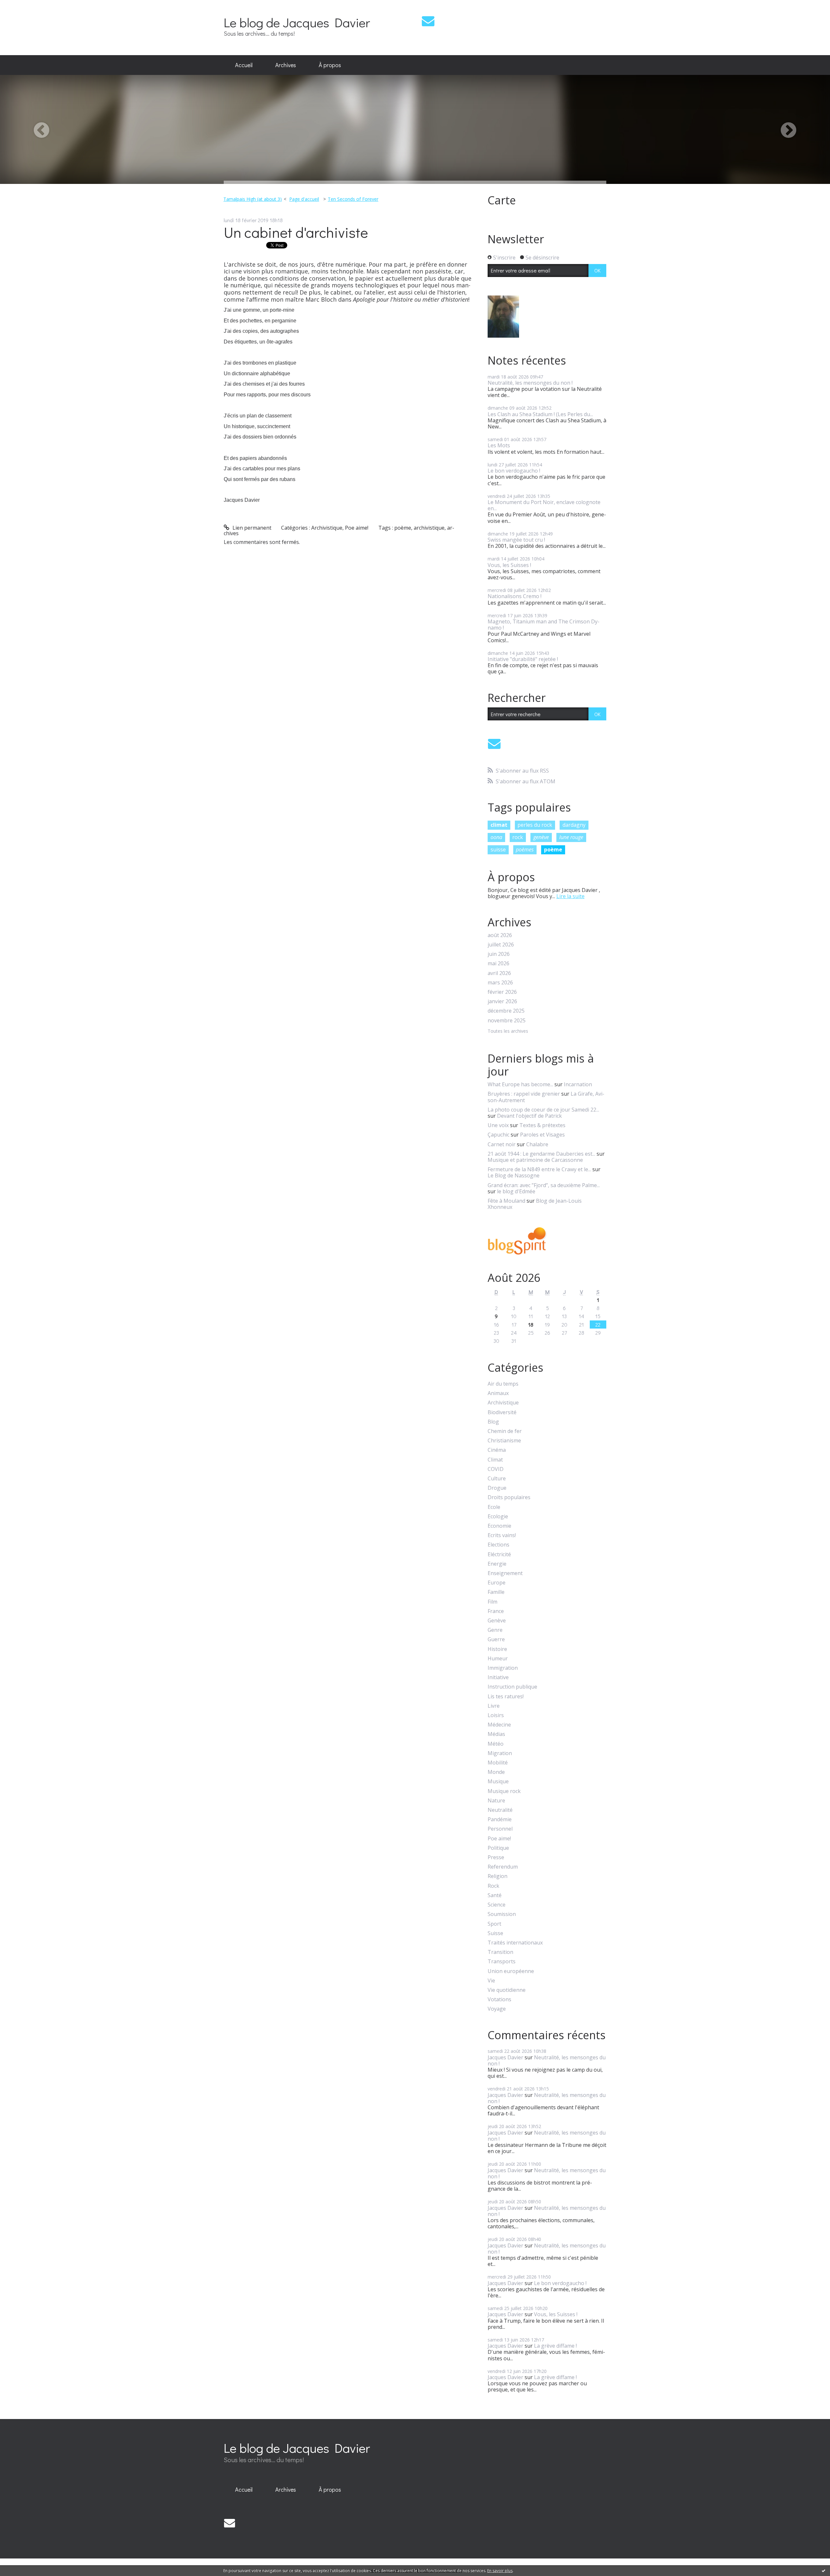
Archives (286, 65)
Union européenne (511, 1971)
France (496, 1611)
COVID (496, 1469)
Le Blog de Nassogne (514, 1175)
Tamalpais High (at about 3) (253, 199)
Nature (496, 1801)
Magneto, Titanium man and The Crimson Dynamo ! (544, 625)
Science (497, 1905)
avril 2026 (499, 973)
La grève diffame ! (555, 2346)
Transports (502, 1962)
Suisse (495, 1933)
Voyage (497, 2009)
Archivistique (327, 528)
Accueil (244, 65)
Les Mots (499, 445)
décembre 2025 (506, 1011)
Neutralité (500, 1810)
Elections (498, 1545)
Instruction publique (512, 1687)
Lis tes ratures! (506, 1697)
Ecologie (498, 1517)
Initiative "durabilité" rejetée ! (523, 659)
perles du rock (535, 825)
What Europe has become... (520, 1084)
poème (403, 528)
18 (531, 1324)
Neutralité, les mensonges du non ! (530, 383)
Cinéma (497, 1450)
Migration (500, 1753)
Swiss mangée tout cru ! (516, 540)
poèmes (525, 849)
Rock (493, 1886)
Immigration (503, 1668)
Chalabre (537, 1144)
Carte (502, 200)
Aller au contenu (23, 6)
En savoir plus (500, 2571)
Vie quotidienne (507, 1990)
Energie (497, 1564)
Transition (500, 1952)
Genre (495, 1630)
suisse (498, 849)
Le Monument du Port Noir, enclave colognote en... (544, 505)
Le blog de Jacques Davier (297, 22)
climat (499, 825)
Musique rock (504, 1791)
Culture (497, 1479)
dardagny (574, 825)
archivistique (429, 528)
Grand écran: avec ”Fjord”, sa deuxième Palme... (544, 1185)
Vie (491, 1981)
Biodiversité (502, 1412)
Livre (494, 1706)
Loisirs (496, 1715)
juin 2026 (499, 954)
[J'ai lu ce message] (824, 2570)
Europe (497, 1583)
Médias (496, 1734)
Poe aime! (357, 528)
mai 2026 (498, 963)
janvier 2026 (502, 1001)
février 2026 (502, 992)
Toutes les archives (508, 1031)
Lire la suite (570, 896)
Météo (496, 1744)
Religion (498, 1876)
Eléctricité (499, 1554)
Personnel (500, 1829)
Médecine (499, 1725)
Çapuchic (498, 1135)
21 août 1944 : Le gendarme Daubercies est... (541, 1154)
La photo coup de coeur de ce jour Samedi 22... (543, 1110)
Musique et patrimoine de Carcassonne (535, 1160)
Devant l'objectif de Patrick (529, 1116)
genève (541, 837)
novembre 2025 (507, 1021)
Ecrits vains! (502, 1535)
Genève (497, 1621)
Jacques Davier (505, 2057)
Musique (498, 1782)
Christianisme (504, 1441)
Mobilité (498, 1763)
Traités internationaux (515, 1943)
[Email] (428, 21)
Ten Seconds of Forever (353, 199)
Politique (498, 1848)
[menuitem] (244, 65)
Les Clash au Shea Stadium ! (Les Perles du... (540, 414)
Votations (499, 1999)
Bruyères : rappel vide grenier (524, 1094)
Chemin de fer (505, 1431)
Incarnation (578, 1084)
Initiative (498, 1677)
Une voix (498, 1125)
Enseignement (505, 1573)
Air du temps (503, 1384)
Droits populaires (509, 1497)
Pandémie (500, 1819)
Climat (495, 1460)
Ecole (494, 1507)
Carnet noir (502, 1144)
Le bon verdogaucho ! (514, 471)
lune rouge (571, 837)
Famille (496, 1592)
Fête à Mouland (506, 1201)
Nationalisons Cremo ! (515, 596)
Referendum (503, 1867)
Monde (496, 1772)
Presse (496, 1857)
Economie (499, 1526)
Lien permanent (251, 528)
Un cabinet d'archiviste (296, 232)
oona (496, 837)
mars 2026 (500, 983)
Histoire (497, 1649)
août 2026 (500, 935)
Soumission (502, 1914)
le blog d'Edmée (516, 1191)
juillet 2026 (501, 945)
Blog (493, 1422)
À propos (330, 65)
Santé (495, 1895)
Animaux (498, 1393)
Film (492, 1602)
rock (518, 837)
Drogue (497, 1488)
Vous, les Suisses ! (509, 565)
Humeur (498, 1659)
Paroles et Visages (542, 1135)
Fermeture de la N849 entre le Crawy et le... (539, 1169)
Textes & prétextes (542, 1125)
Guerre (496, 1639)
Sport (494, 1924)
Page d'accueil (304, 199)
